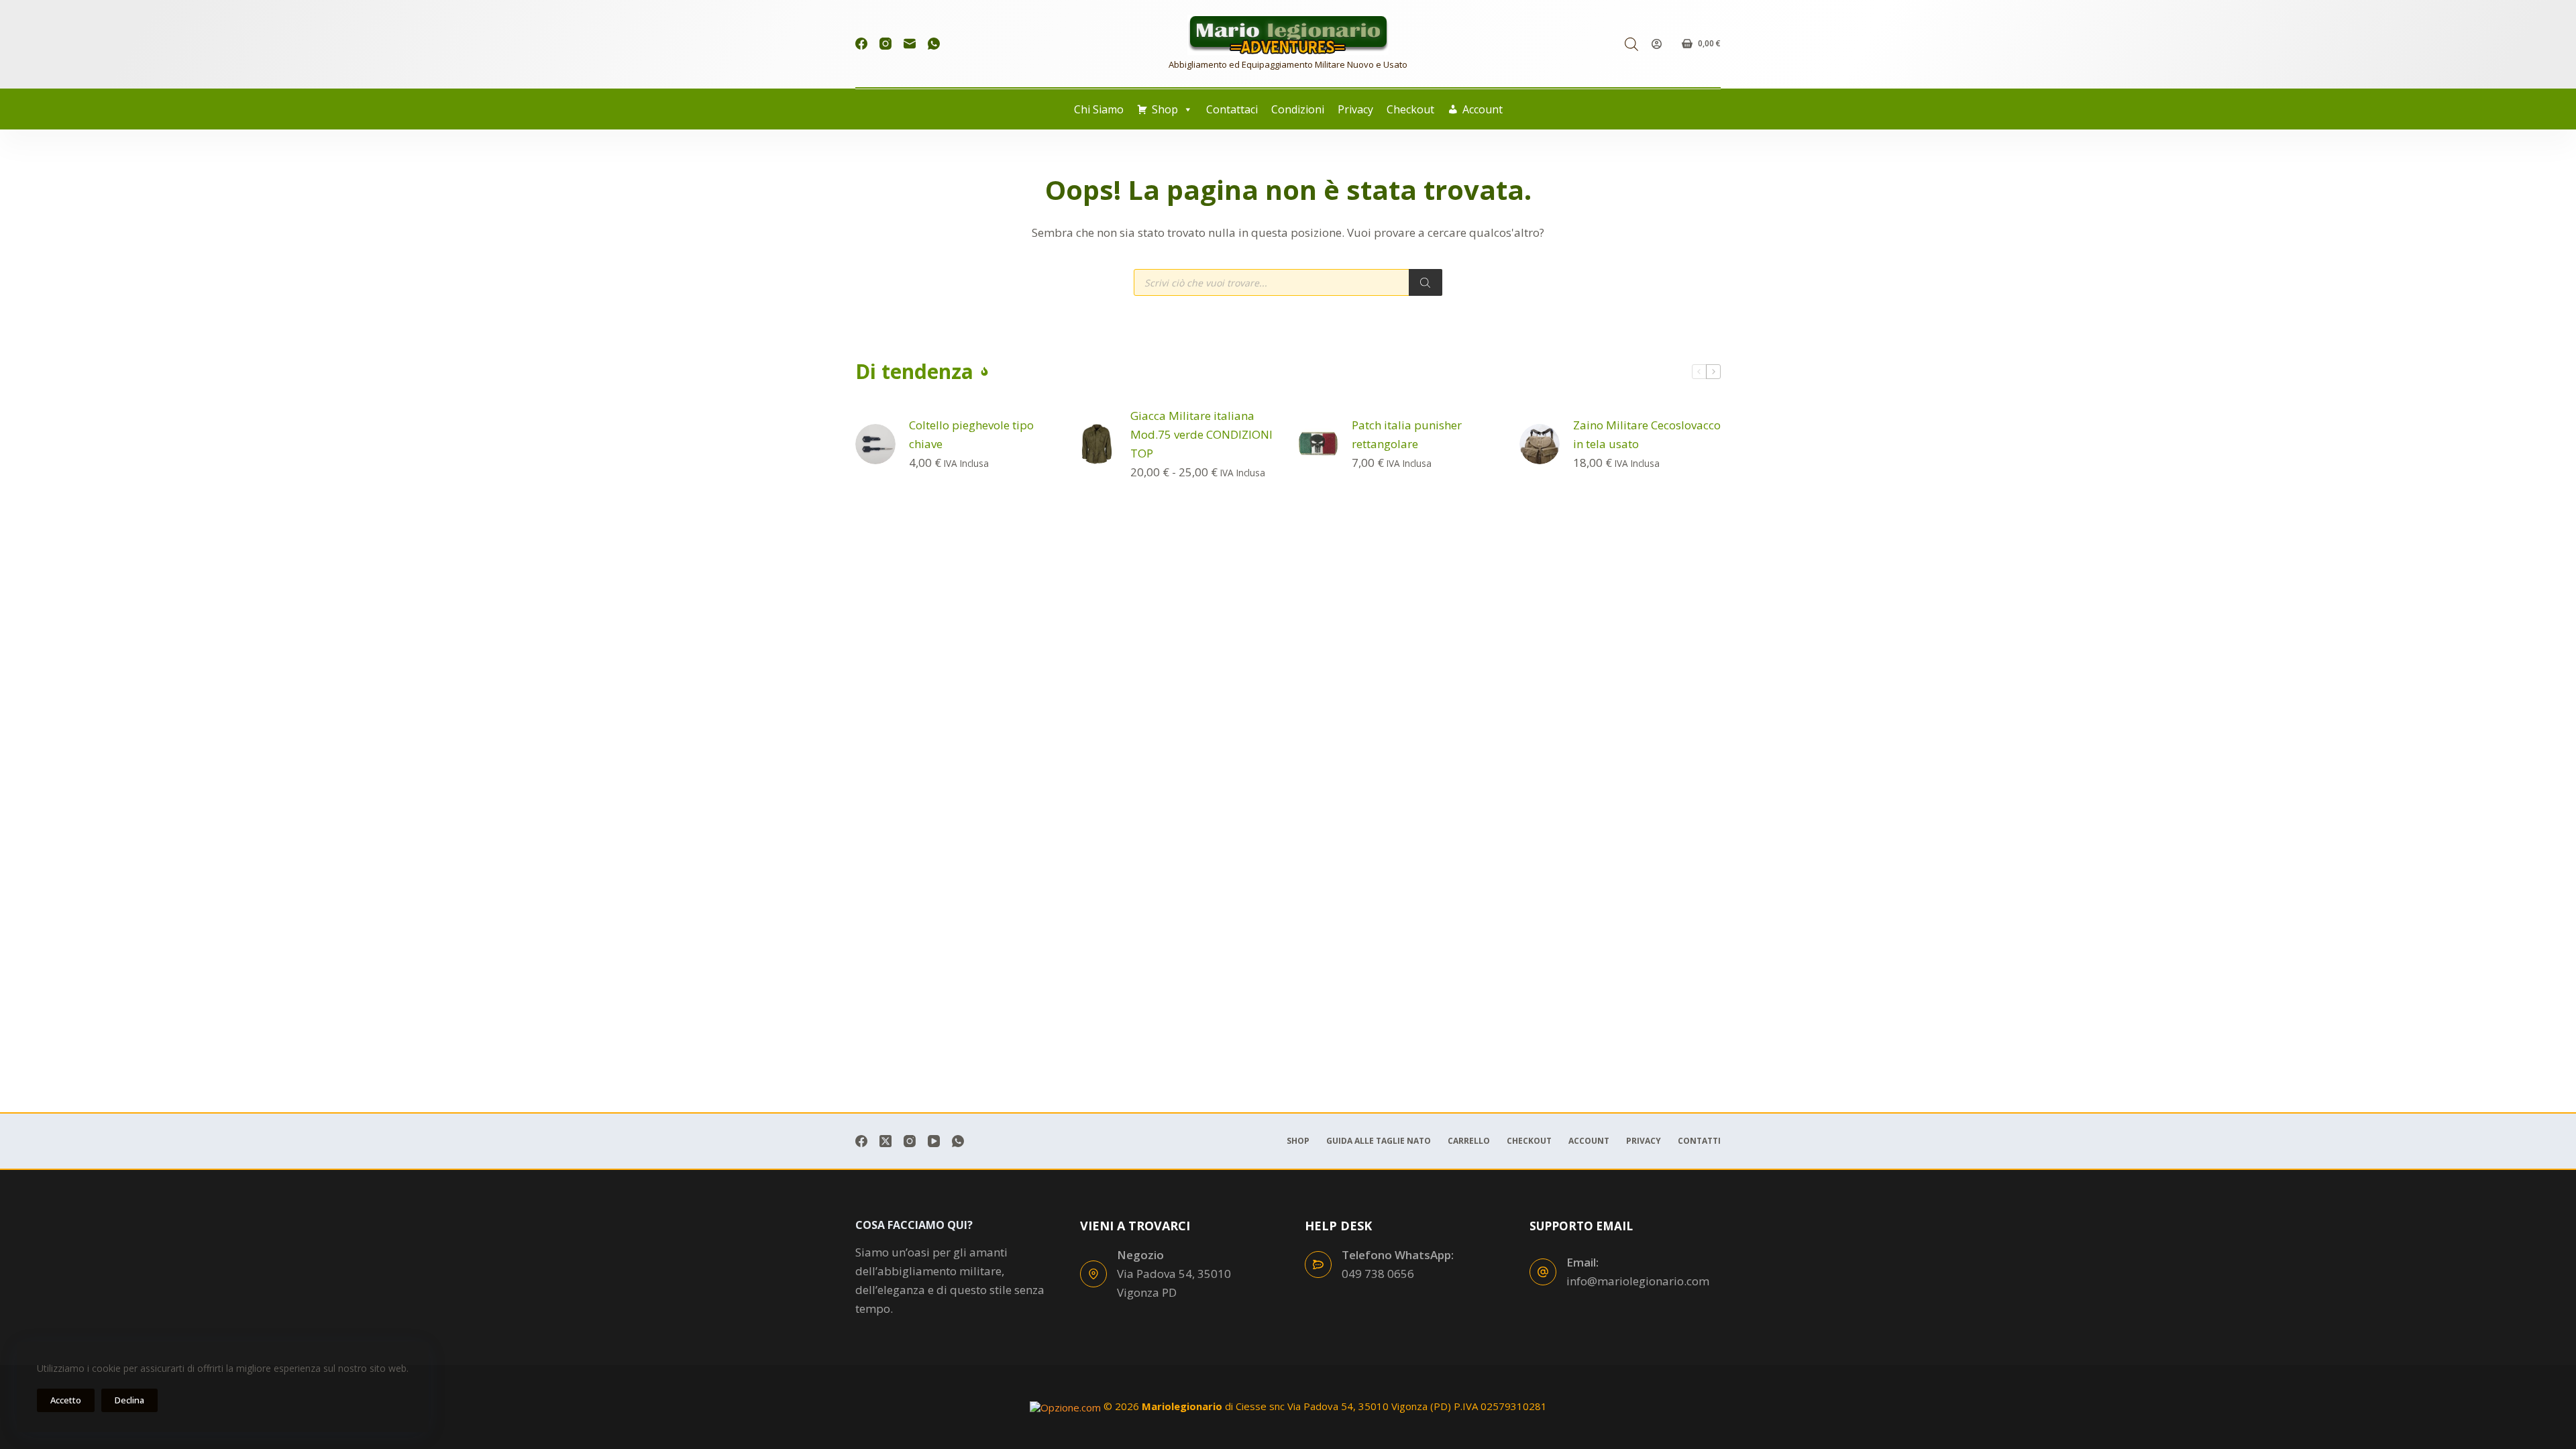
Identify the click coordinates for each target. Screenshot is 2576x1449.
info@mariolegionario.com (1638, 1281)
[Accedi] (1657, 44)
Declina (129, 1400)
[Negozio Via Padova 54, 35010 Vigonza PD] (1093, 1274)
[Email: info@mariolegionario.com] (1543, 1272)
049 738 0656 (1378, 1274)
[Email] (910, 44)
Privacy (1355, 109)
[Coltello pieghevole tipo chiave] (875, 444)
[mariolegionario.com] (1288, 35)
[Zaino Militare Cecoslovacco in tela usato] (1540, 444)
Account (1483, 109)
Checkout (1410, 109)
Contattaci (1232, 109)
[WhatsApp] (934, 44)
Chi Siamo (1099, 109)
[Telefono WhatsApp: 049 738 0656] (1318, 1265)
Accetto (66, 1400)
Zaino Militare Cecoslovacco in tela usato (1647, 434)
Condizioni (1298, 109)
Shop (1165, 109)
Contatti (1699, 1141)
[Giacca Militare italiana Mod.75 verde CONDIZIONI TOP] (1097, 444)
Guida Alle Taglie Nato (1379, 1141)
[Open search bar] (1631, 44)
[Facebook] (861, 44)
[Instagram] (885, 44)
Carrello (1469, 1141)
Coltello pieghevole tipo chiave (971, 434)
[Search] (1426, 282)
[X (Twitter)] (885, 1141)
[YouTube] (934, 1141)
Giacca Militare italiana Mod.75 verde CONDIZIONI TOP (1201, 434)
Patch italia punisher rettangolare (1407, 434)
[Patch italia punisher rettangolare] (1318, 444)
